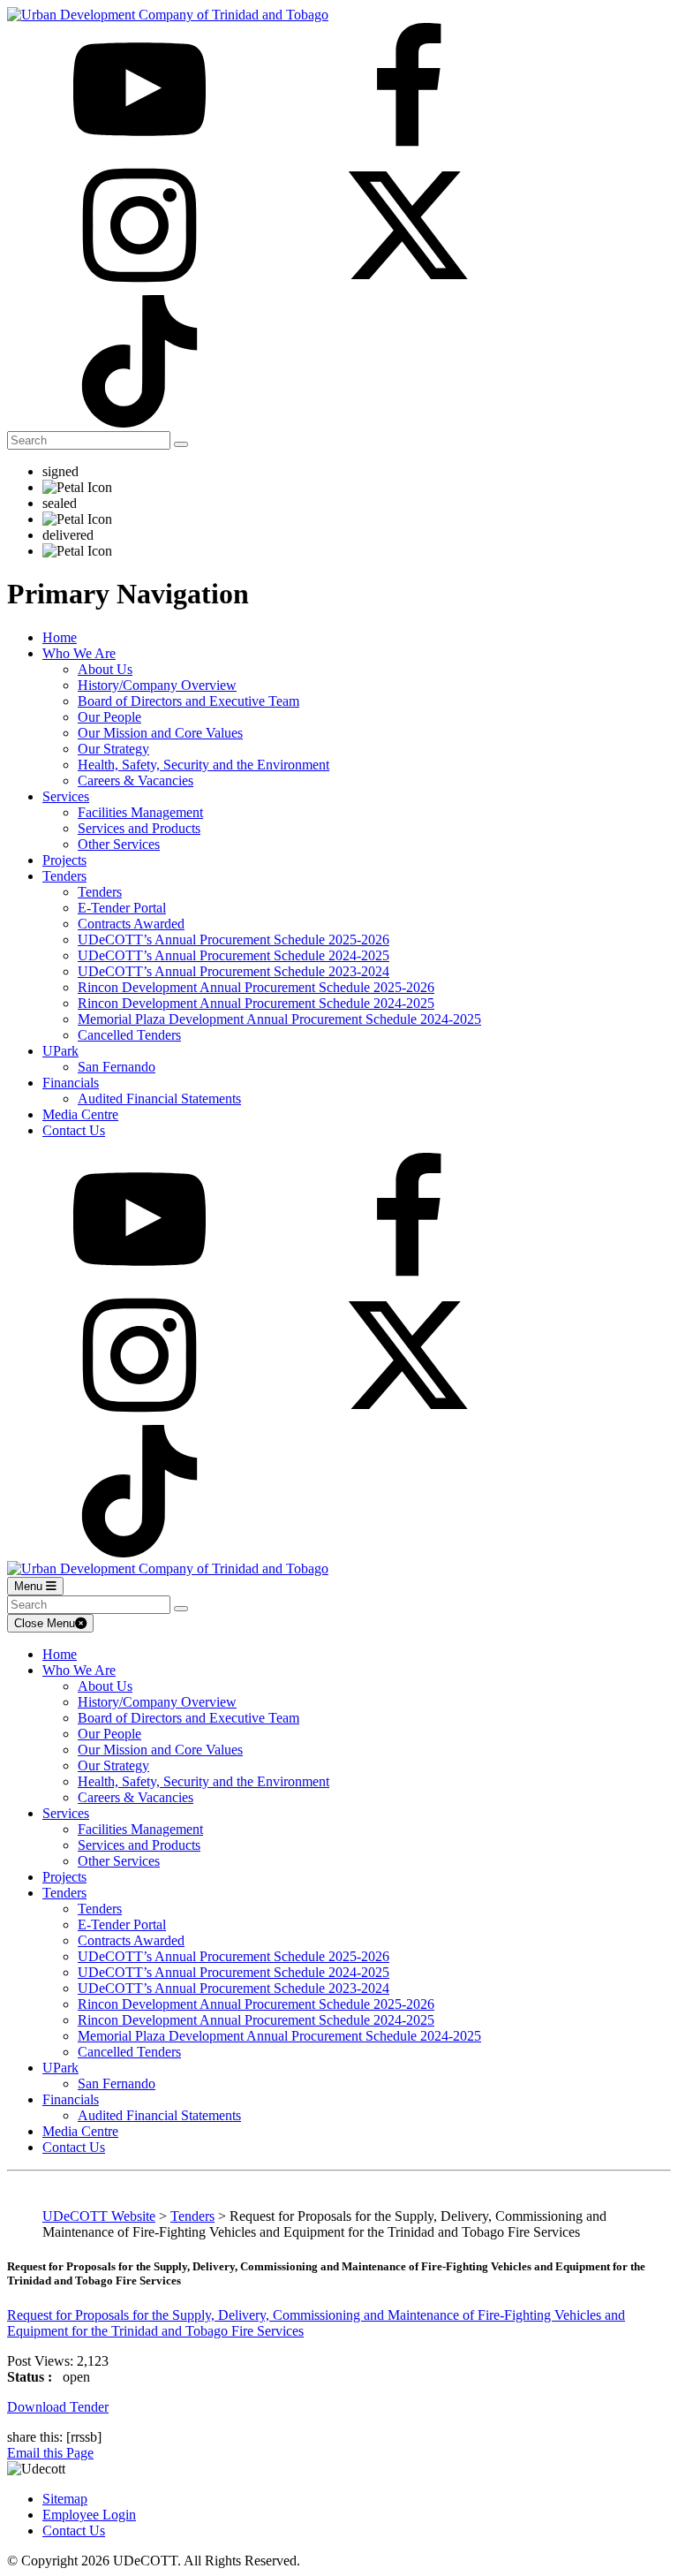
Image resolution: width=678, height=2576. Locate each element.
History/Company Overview (157, 685)
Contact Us (74, 1130)
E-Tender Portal (122, 908)
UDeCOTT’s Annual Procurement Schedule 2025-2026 (234, 939)
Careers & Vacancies (136, 780)
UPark (60, 1051)
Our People (109, 717)
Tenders (64, 876)
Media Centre (80, 1114)
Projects (64, 860)
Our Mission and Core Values (160, 733)
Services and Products (139, 828)
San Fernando (117, 1067)
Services (66, 796)
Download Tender (58, 2407)
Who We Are (79, 653)
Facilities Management (140, 812)
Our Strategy (113, 749)
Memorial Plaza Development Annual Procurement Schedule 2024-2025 (279, 1019)
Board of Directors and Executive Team (188, 701)
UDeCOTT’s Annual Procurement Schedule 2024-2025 (234, 955)
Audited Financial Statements (159, 1099)
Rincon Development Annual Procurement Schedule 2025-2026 (256, 987)
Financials (71, 1083)
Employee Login (89, 2515)
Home (60, 637)
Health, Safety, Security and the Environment (203, 765)
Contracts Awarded (131, 924)
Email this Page (50, 2453)
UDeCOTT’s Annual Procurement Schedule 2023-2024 (234, 971)
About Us (105, 669)
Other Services (119, 844)
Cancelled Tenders (129, 1035)
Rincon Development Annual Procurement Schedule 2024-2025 (256, 1003)
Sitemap (65, 2499)
